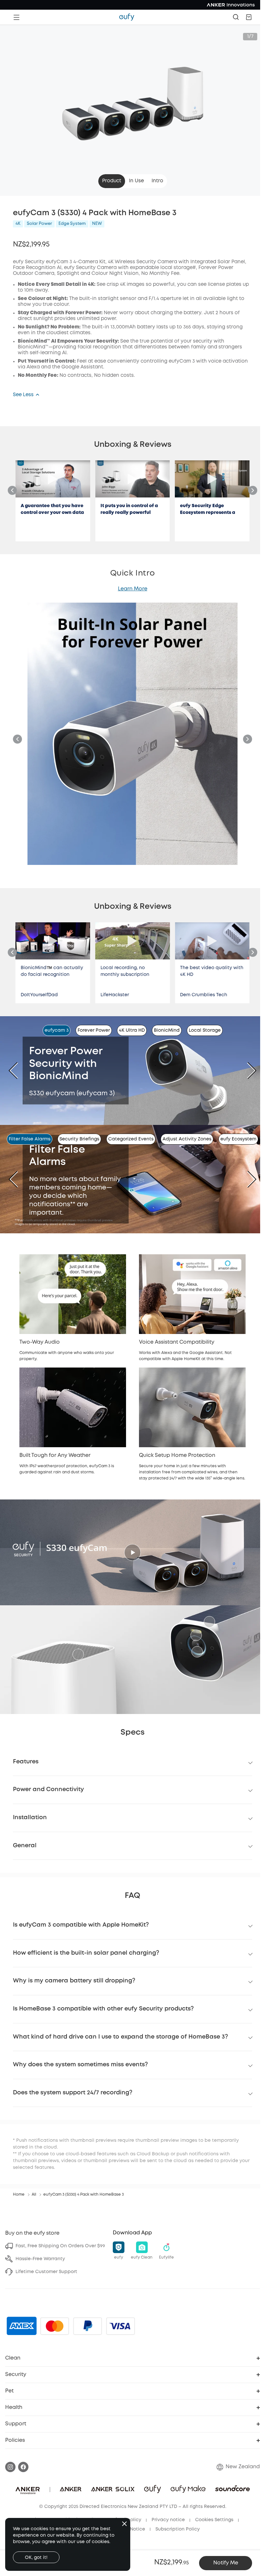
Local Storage (205, 1030)
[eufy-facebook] (23, 2467)
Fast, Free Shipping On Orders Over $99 (60, 2246)
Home (19, 2195)
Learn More (133, 589)
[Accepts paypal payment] (88, 2326)
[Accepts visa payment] (121, 2326)
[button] (249, 17)
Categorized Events (131, 1139)
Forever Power (94, 1030)
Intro (157, 181)
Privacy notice (168, 2520)
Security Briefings (79, 1139)
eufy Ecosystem (238, 1139)
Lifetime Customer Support (46, 2272)
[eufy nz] (127, 17)
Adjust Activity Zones (187, 1139)
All (34, 2195)
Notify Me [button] (226, 2563)
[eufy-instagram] (10, 2467)
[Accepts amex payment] (22, 2326)
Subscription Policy (178, 2529)
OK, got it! (36, 2558)
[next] (247, 1070)
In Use (136, 181)
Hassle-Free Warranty (40, 2259)
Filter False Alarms (30, 1139)
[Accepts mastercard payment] (55, 2326)
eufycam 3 (57, 1030)
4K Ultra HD (132, 1030)
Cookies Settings (214, 2520)
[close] (124, 2524)
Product (112, 181)
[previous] (18, 1070)
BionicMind (167, 1030)
